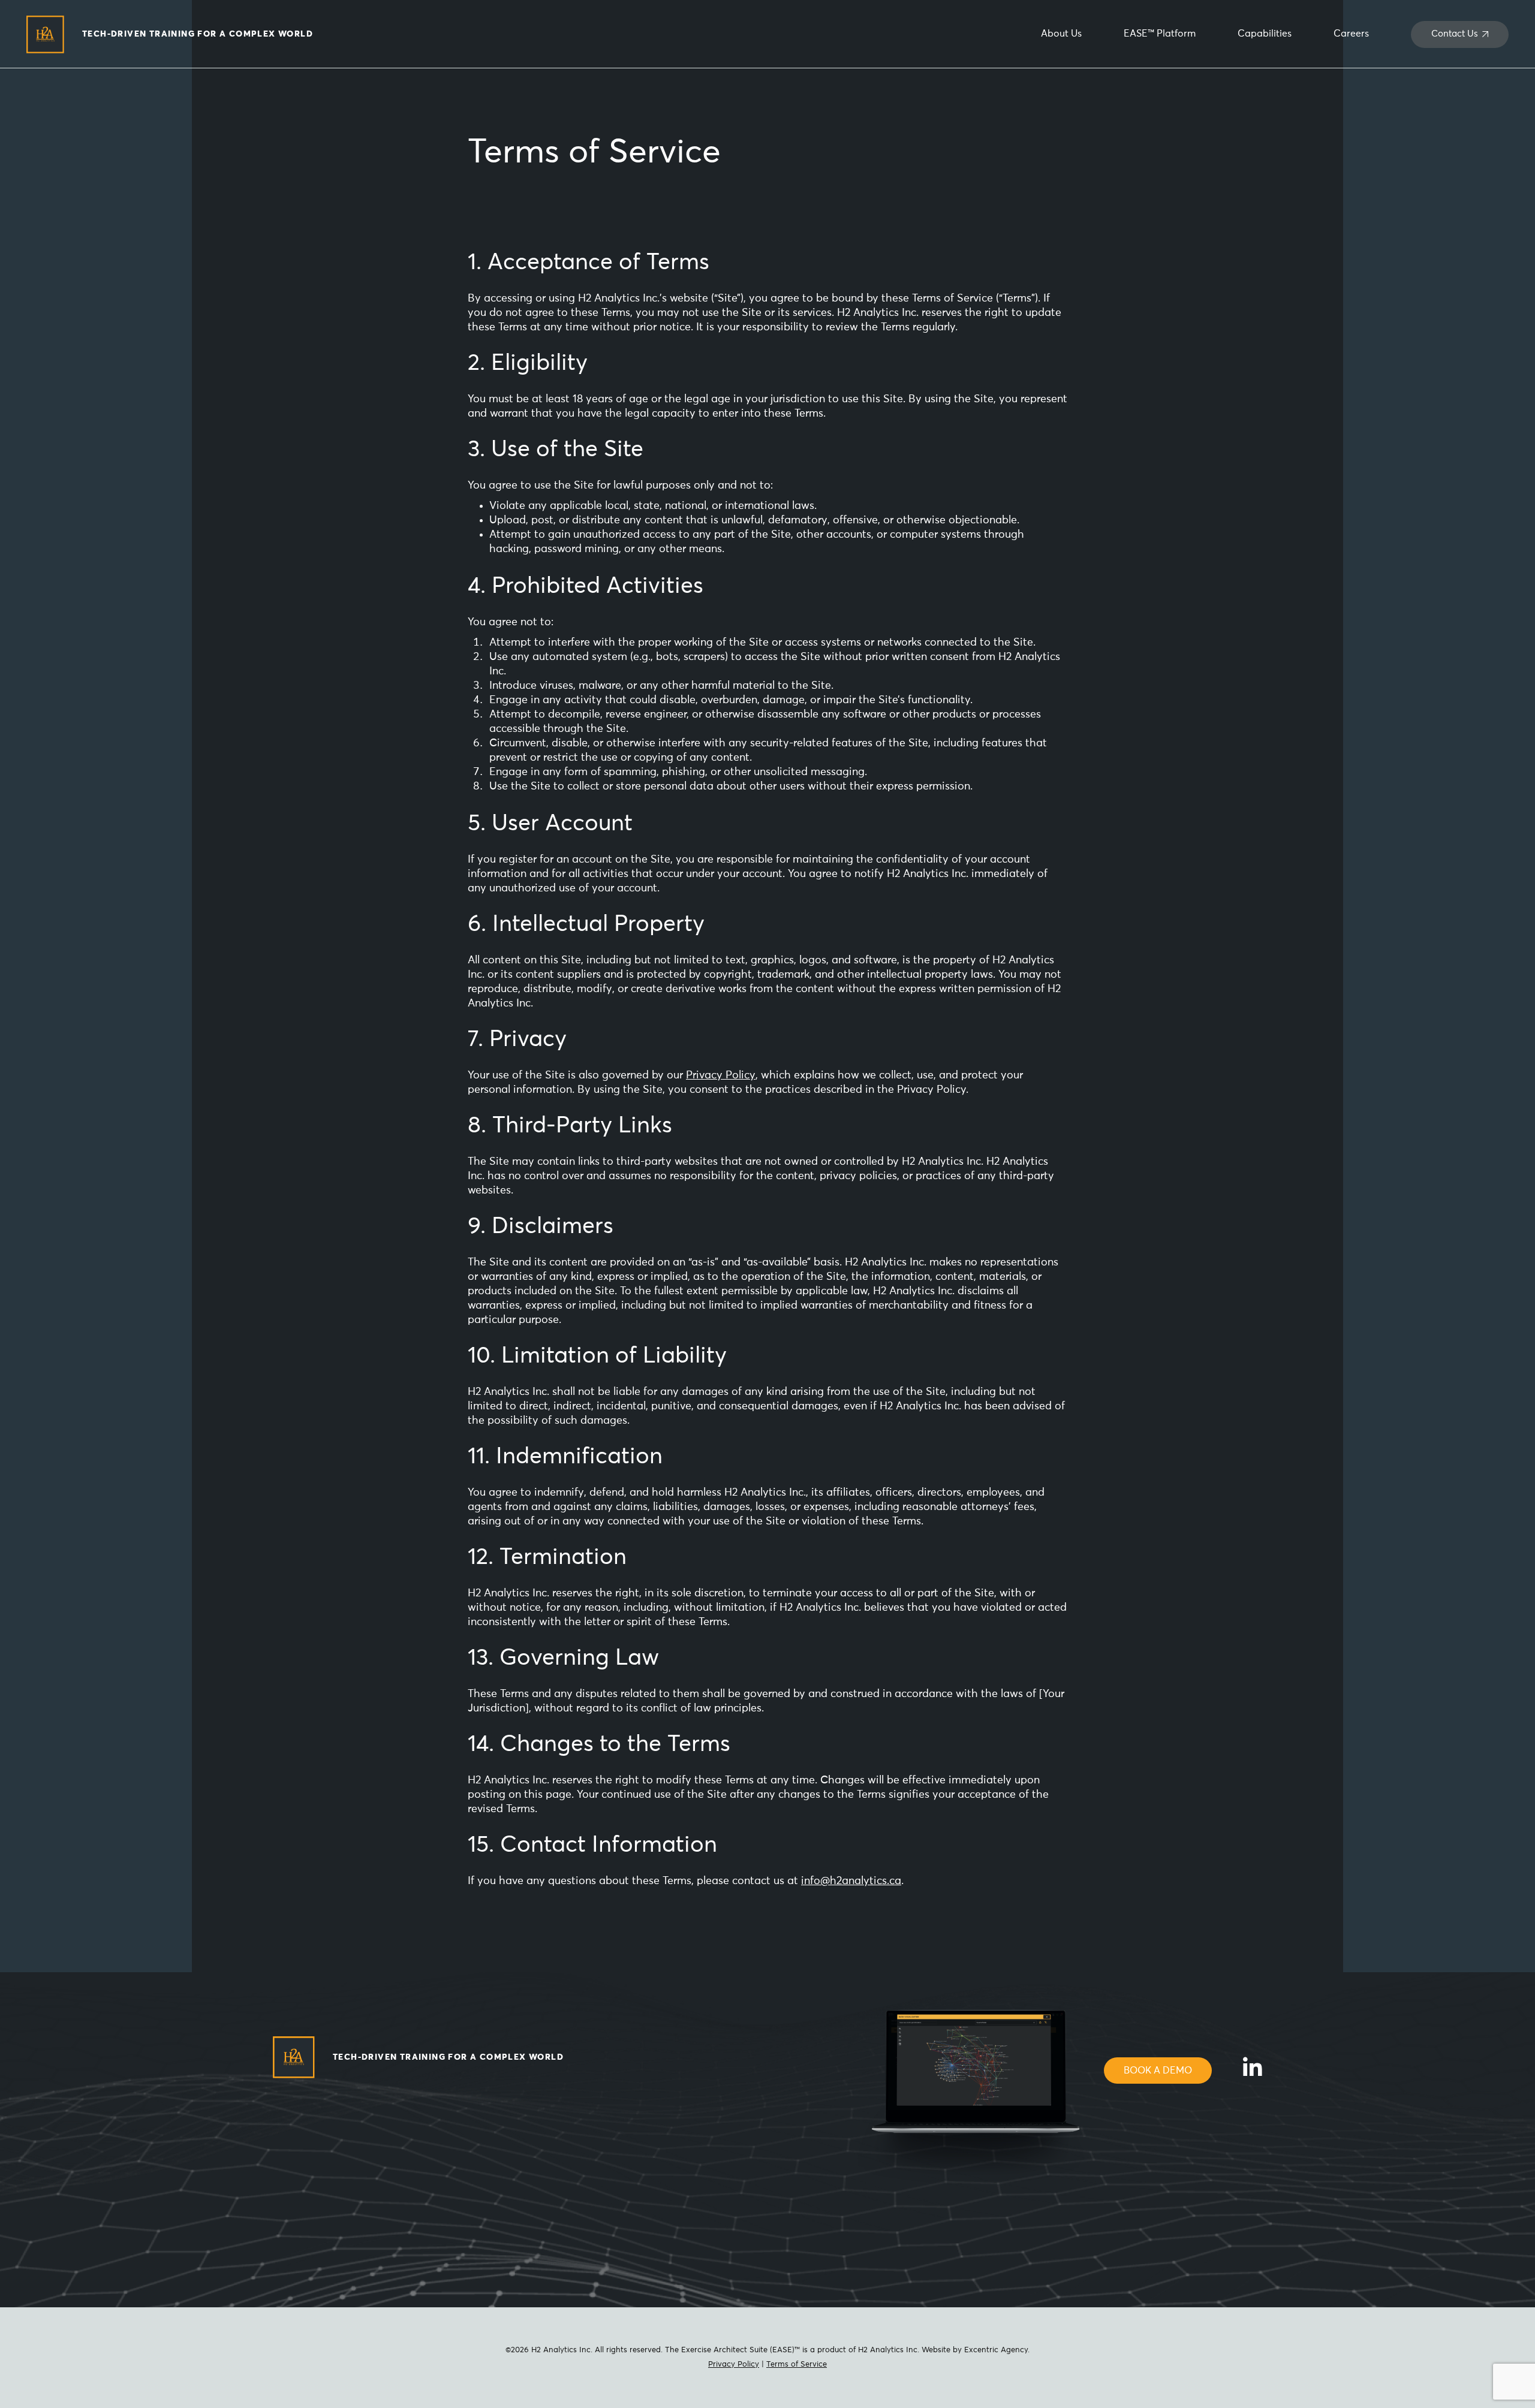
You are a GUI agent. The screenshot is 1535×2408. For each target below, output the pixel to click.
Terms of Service (797, 2365)
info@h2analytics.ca (851, 1881)
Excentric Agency (996, 2350)
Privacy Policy (721, 1075)
